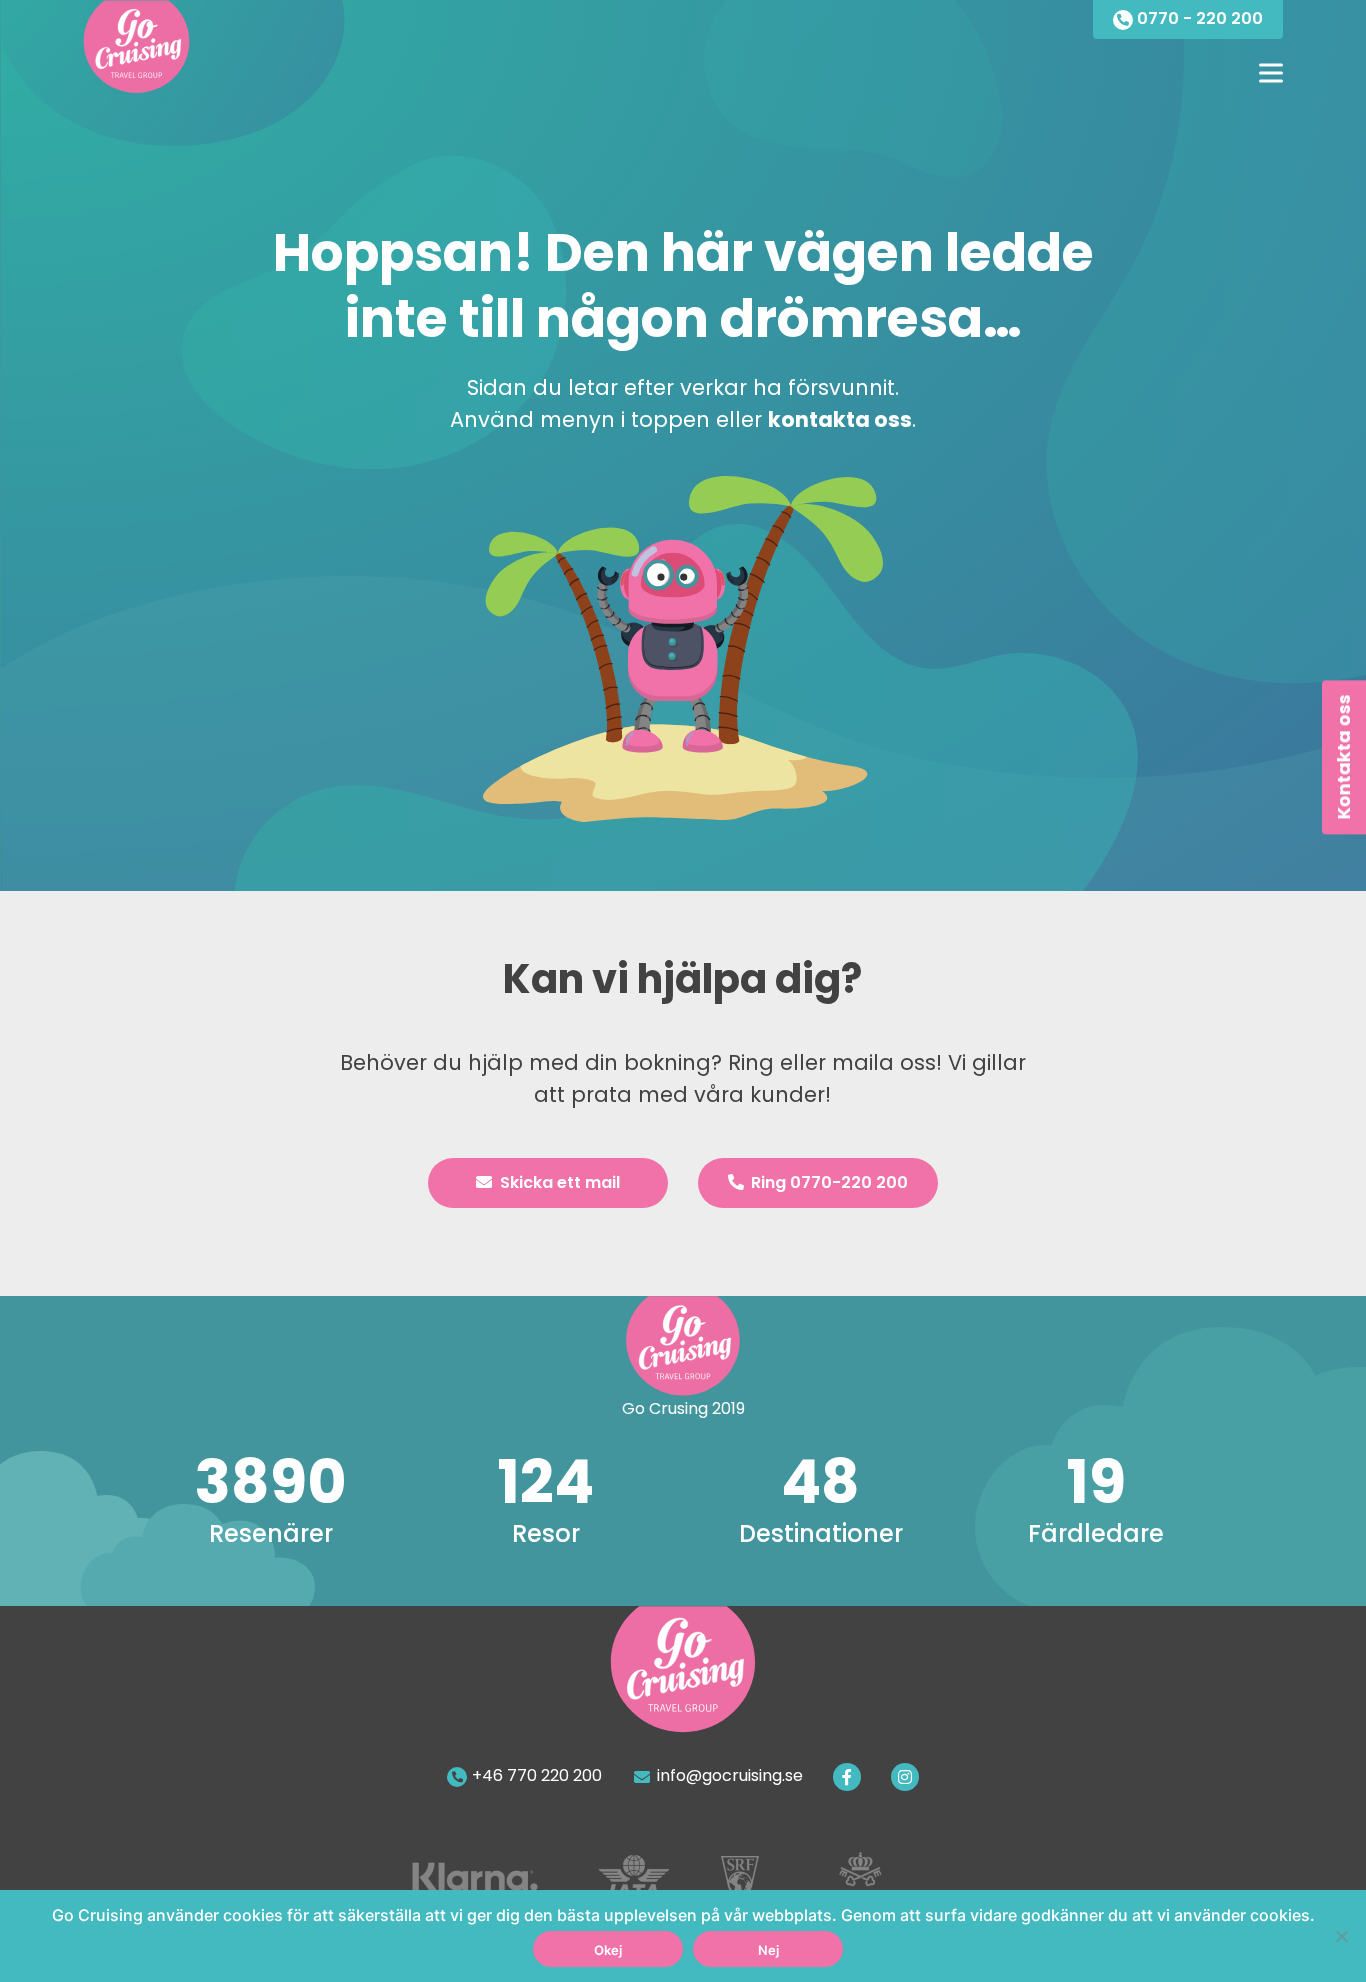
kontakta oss (840, 419)
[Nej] (1341, 1936)
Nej (768, 1950)
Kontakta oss (1343, 757)
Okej (608, 1950)
